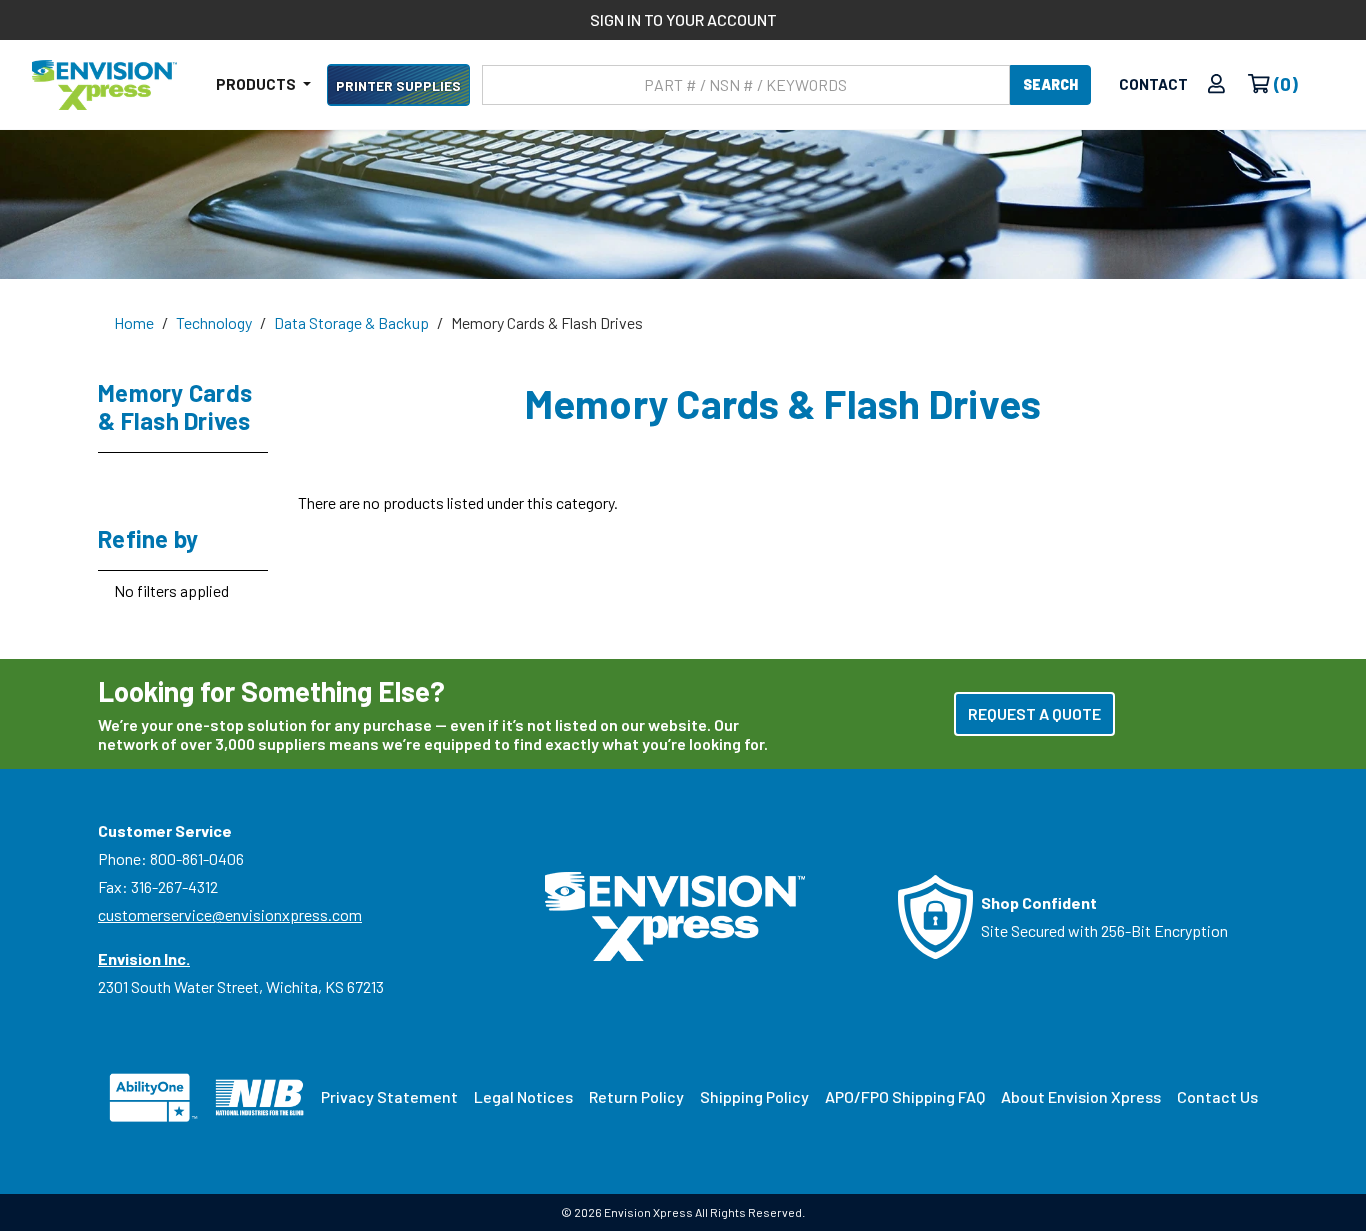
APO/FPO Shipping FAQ (905, 1096)
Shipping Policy (754, 1096)
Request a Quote (1034, 713)
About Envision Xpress (1081, 1096)
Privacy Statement (389, 1096)
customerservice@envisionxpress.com (230, 914)
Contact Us (1217, 1096)
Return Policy (636, 1096)
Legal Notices (523, 1096)
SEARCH (1050, 84)
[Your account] (1216, 84)
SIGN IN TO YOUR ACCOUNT (683, 19)
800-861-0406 (197, 858)
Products (257, 84)
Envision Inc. (144, 958)
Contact (1153, 84)
